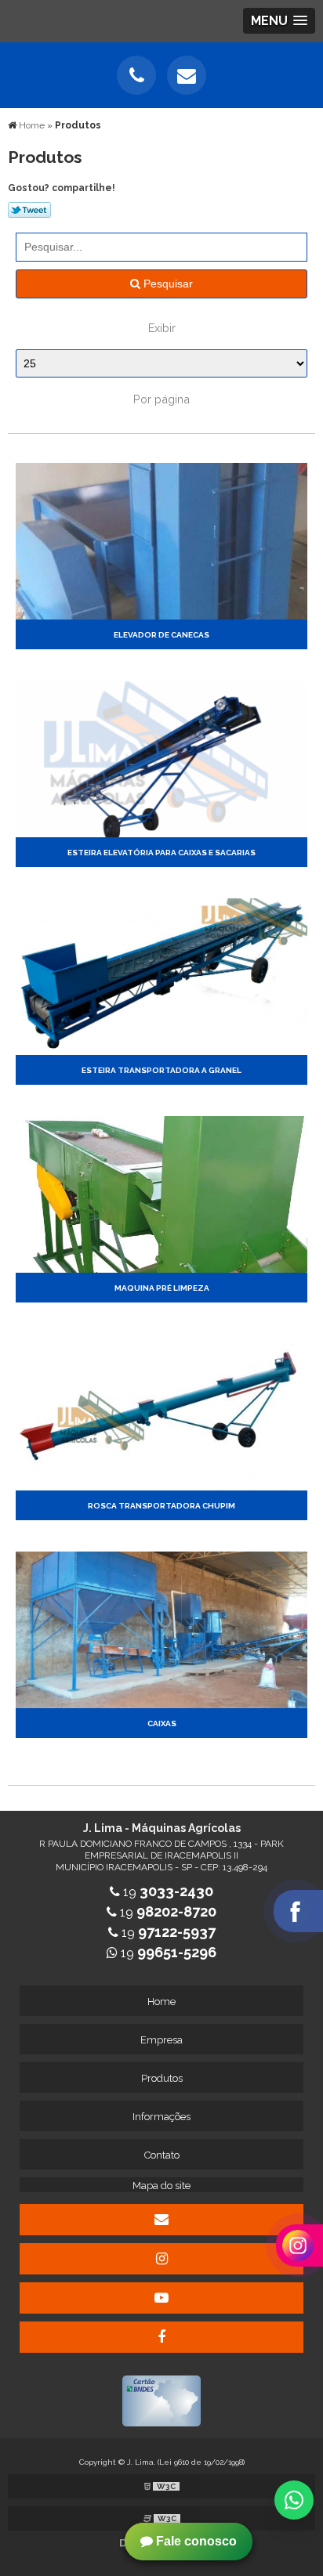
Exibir (162, 328)
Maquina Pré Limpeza (162, 1288)
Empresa (161, 2040)
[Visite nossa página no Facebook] (161, 2337)
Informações (161, 2117)
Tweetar (29, 210)
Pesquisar (167, 284)
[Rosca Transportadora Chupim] (161, 1411)
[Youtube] (161, 2298)
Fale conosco (195, 2541)
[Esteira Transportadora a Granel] (161, 975)
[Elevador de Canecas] (161, 540)
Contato (162, 2155)
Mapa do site (161, 2186)
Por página (161, 399)
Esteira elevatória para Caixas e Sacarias (161, 853)
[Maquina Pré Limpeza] (161, 1193)
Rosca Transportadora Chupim (161, 1506)
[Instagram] (161, 2259)
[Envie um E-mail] (187, 75)
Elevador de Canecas (161, 635)
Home (161, 2002)
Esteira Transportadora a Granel (161, 1070)
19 (167, 1892)
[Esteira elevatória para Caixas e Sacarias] (161, 758)
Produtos (162, 2078)
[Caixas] (161, 1629)
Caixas (162, 1723)
